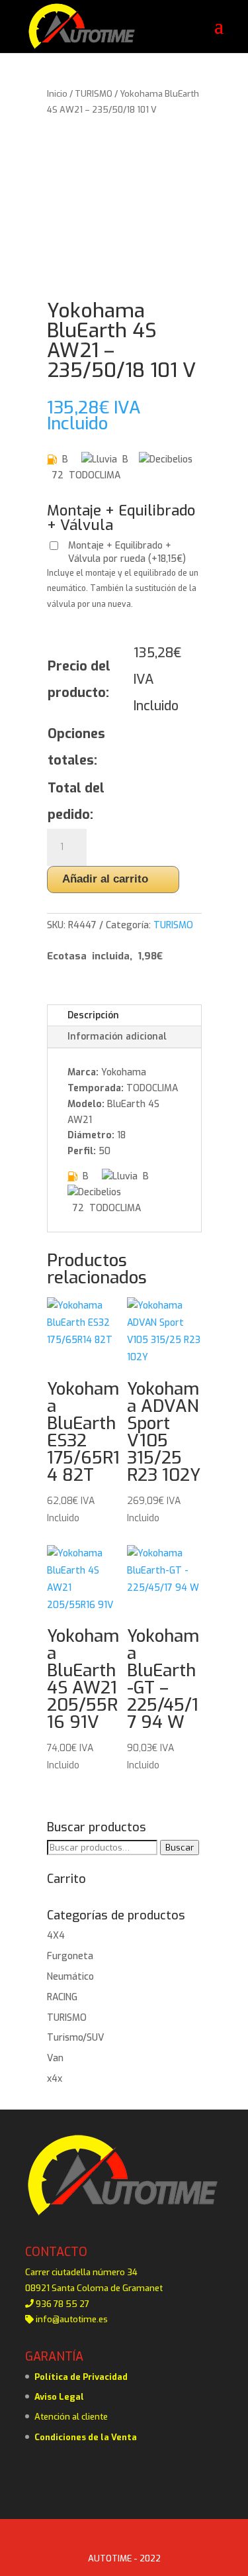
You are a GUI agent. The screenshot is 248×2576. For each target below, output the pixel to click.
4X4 (56, 1936)
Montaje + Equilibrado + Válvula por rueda (127, 552)
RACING (62, 1997)
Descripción (93, 1015)
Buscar (180, 1848)
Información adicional (117, 1037)
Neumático (70, 1977)
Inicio (57, 94)
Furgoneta (70, 1956)
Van (55, 2058)
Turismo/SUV (75, 2038)
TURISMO (94, 94)
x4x (55, 2079)
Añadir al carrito (105, 879)
